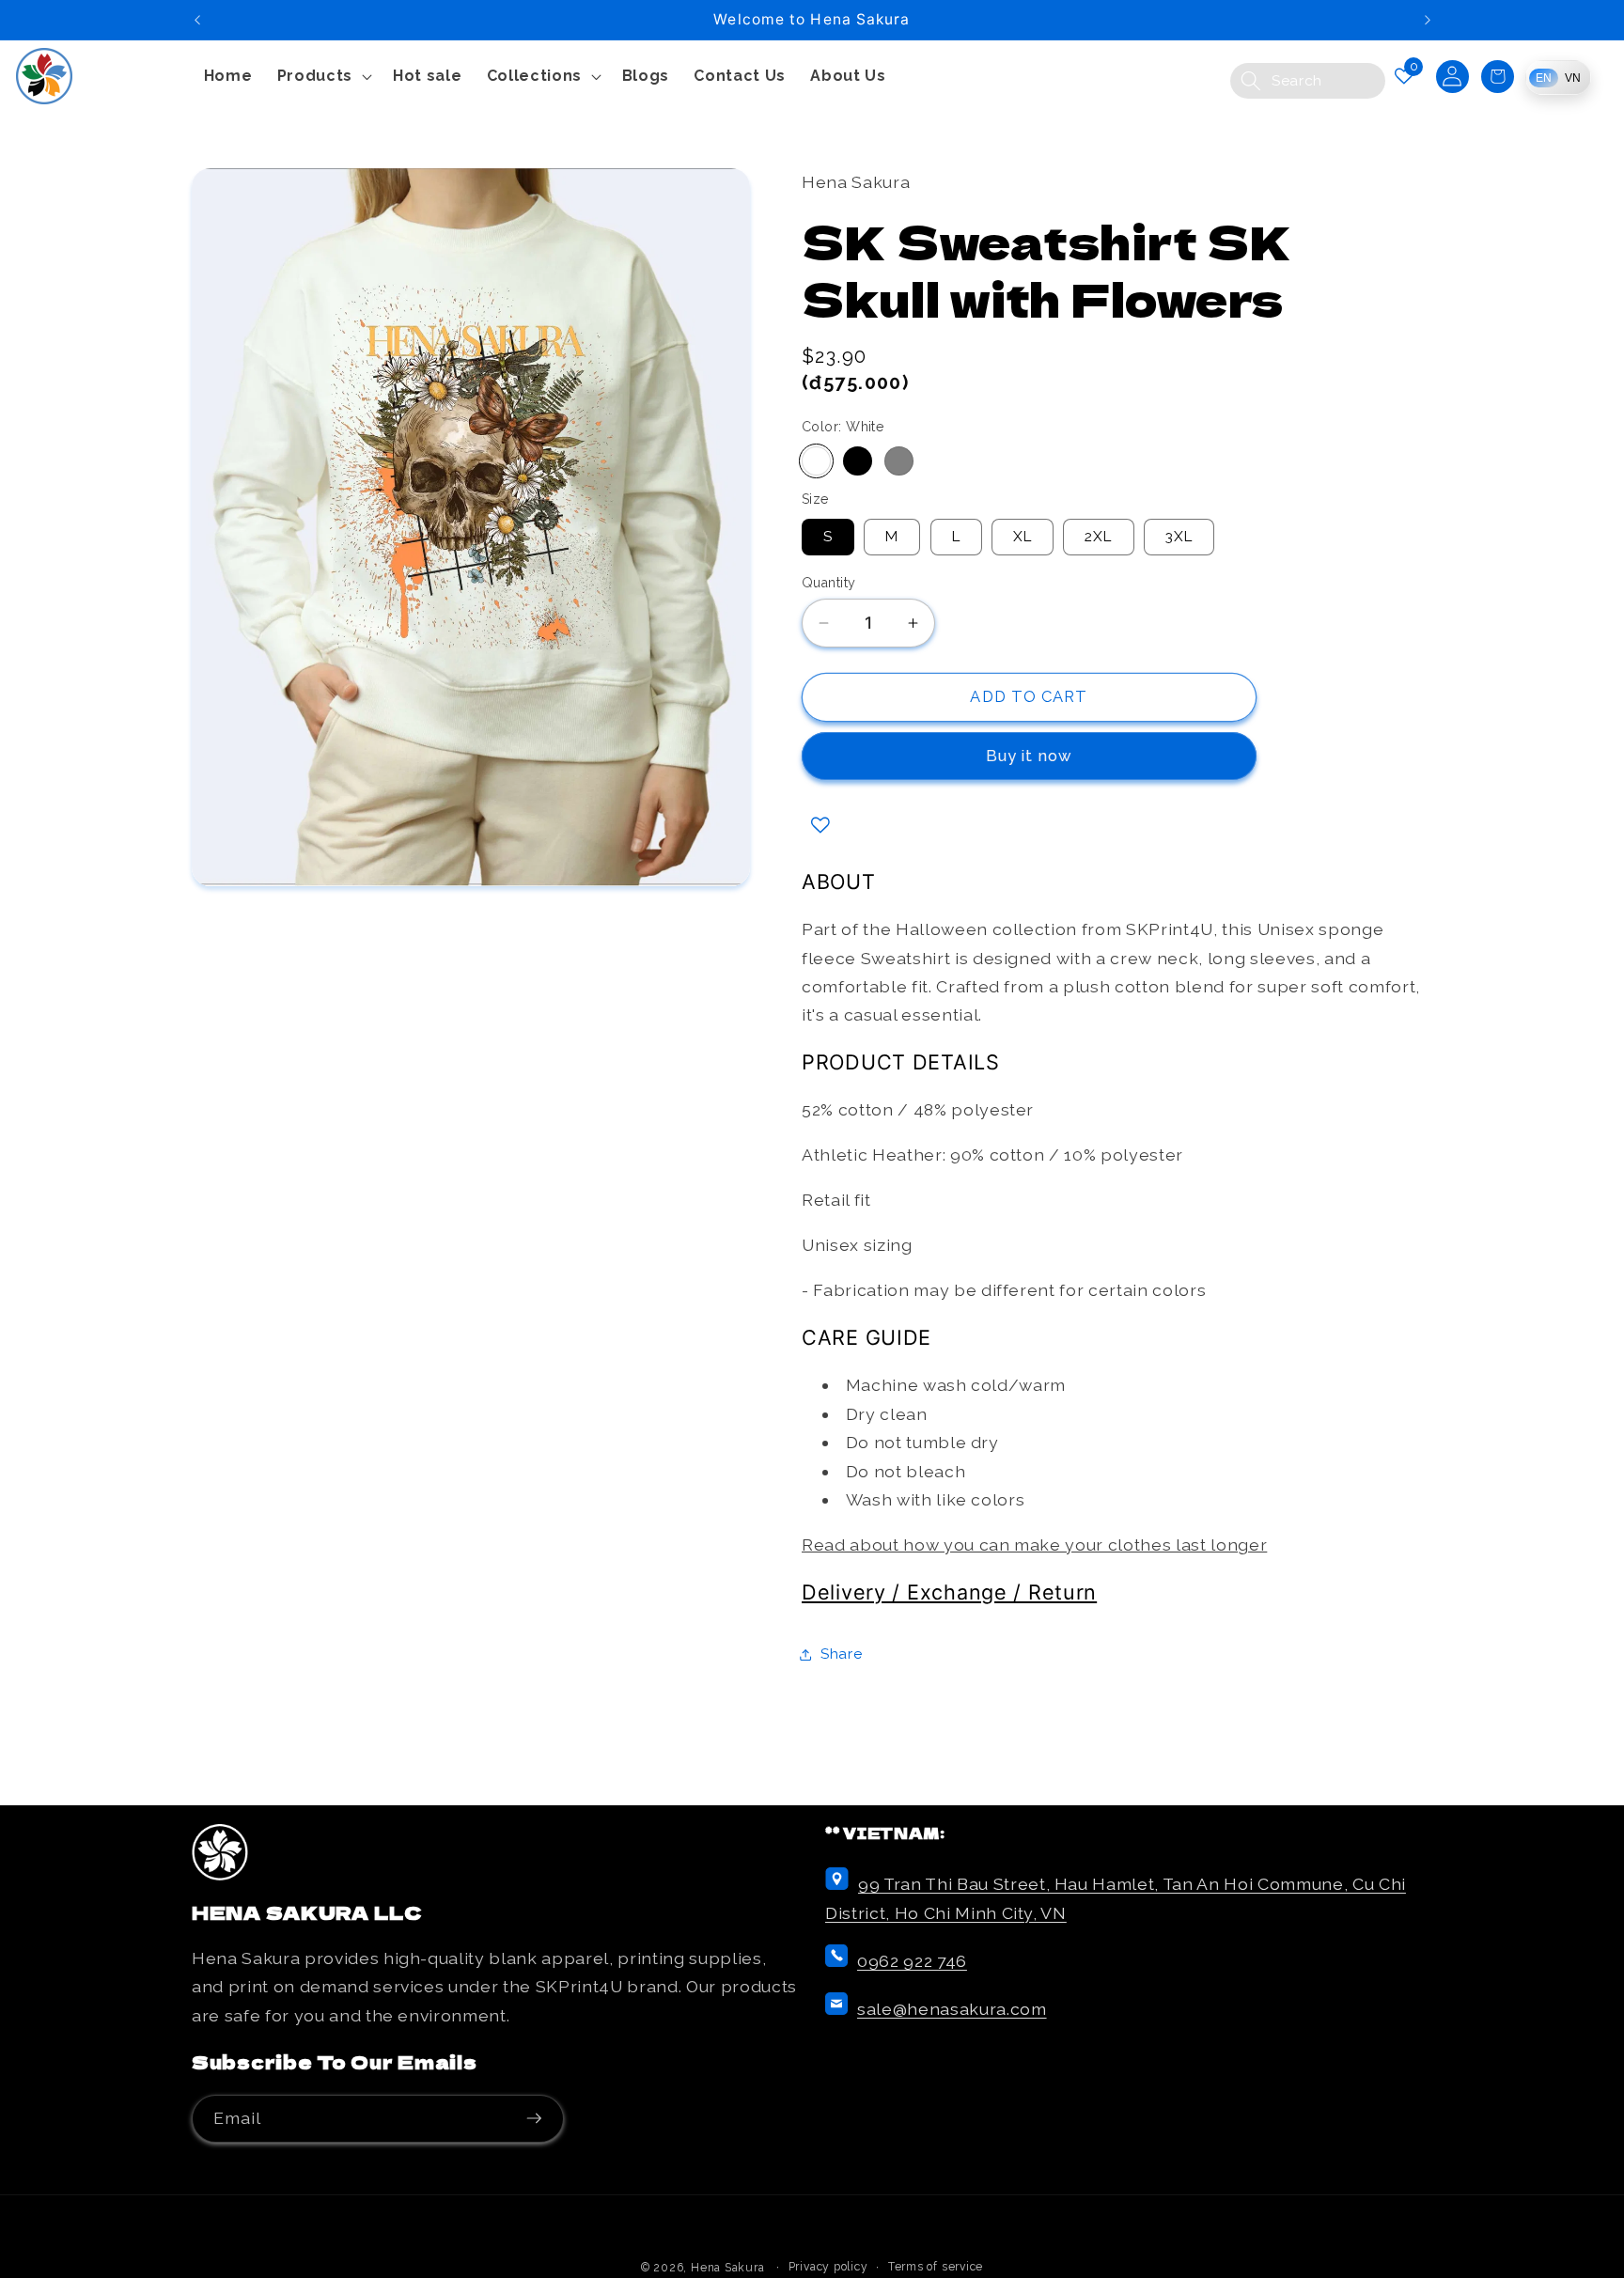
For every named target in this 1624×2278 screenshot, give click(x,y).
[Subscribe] (540, 2119)
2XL (1098, 537)
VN (1573, 78)
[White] (816, 461)
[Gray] (899, 461)
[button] (323, 77)
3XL (1179, 537)
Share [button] (841, 1654)
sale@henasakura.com (952, 2009)
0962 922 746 (912, 1961)
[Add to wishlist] (820, 825)
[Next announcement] (1428, 20)
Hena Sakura (727, 2268)
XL (1023, 537)
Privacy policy (828, 2267)
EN (1544, 78)
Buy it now (1029, 757)
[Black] (858, 461)
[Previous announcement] (197, 20)
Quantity (829, 583)
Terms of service (936, 2267)
